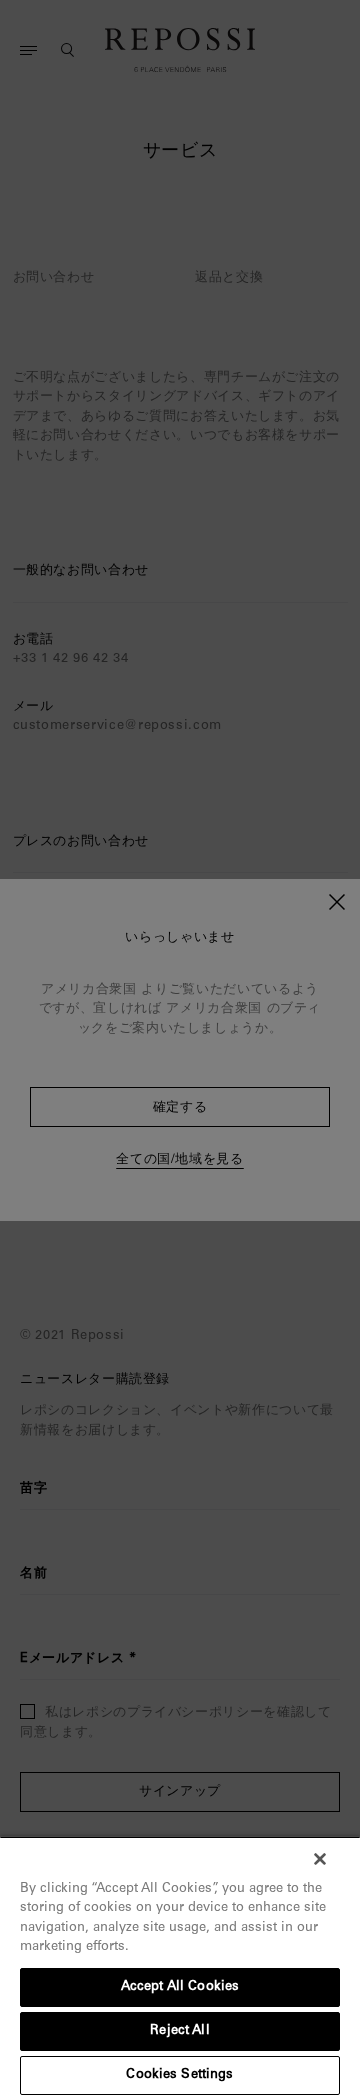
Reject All (179, 2031)
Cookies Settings (179, 2075)
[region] (180, 1968)
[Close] (320, 1859)
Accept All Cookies (180, 1987)
